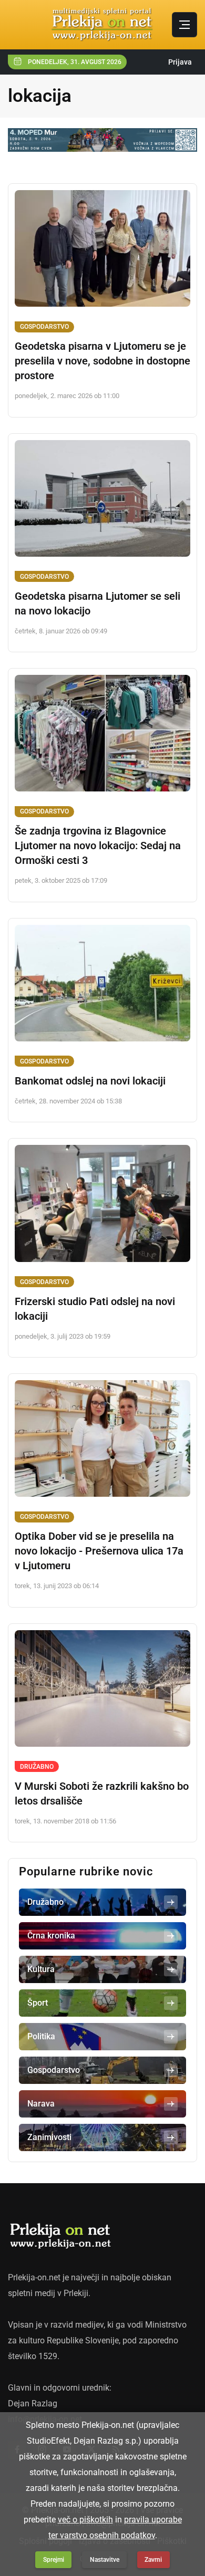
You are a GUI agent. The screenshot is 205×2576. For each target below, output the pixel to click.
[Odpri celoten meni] (184, 25)
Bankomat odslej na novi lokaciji (90, 1081)
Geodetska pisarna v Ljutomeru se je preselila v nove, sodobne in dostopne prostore (102, 361)
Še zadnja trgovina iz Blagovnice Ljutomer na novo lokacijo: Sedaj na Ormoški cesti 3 (98, 846)
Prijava (180, 62)
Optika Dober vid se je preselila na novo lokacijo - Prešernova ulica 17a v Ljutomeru (99, 1551)
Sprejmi (54, 2560)
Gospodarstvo (44, 327)
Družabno (37, 1767)
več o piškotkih (85, 2520)
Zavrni (153, 2560)
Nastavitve (105, 2560)
